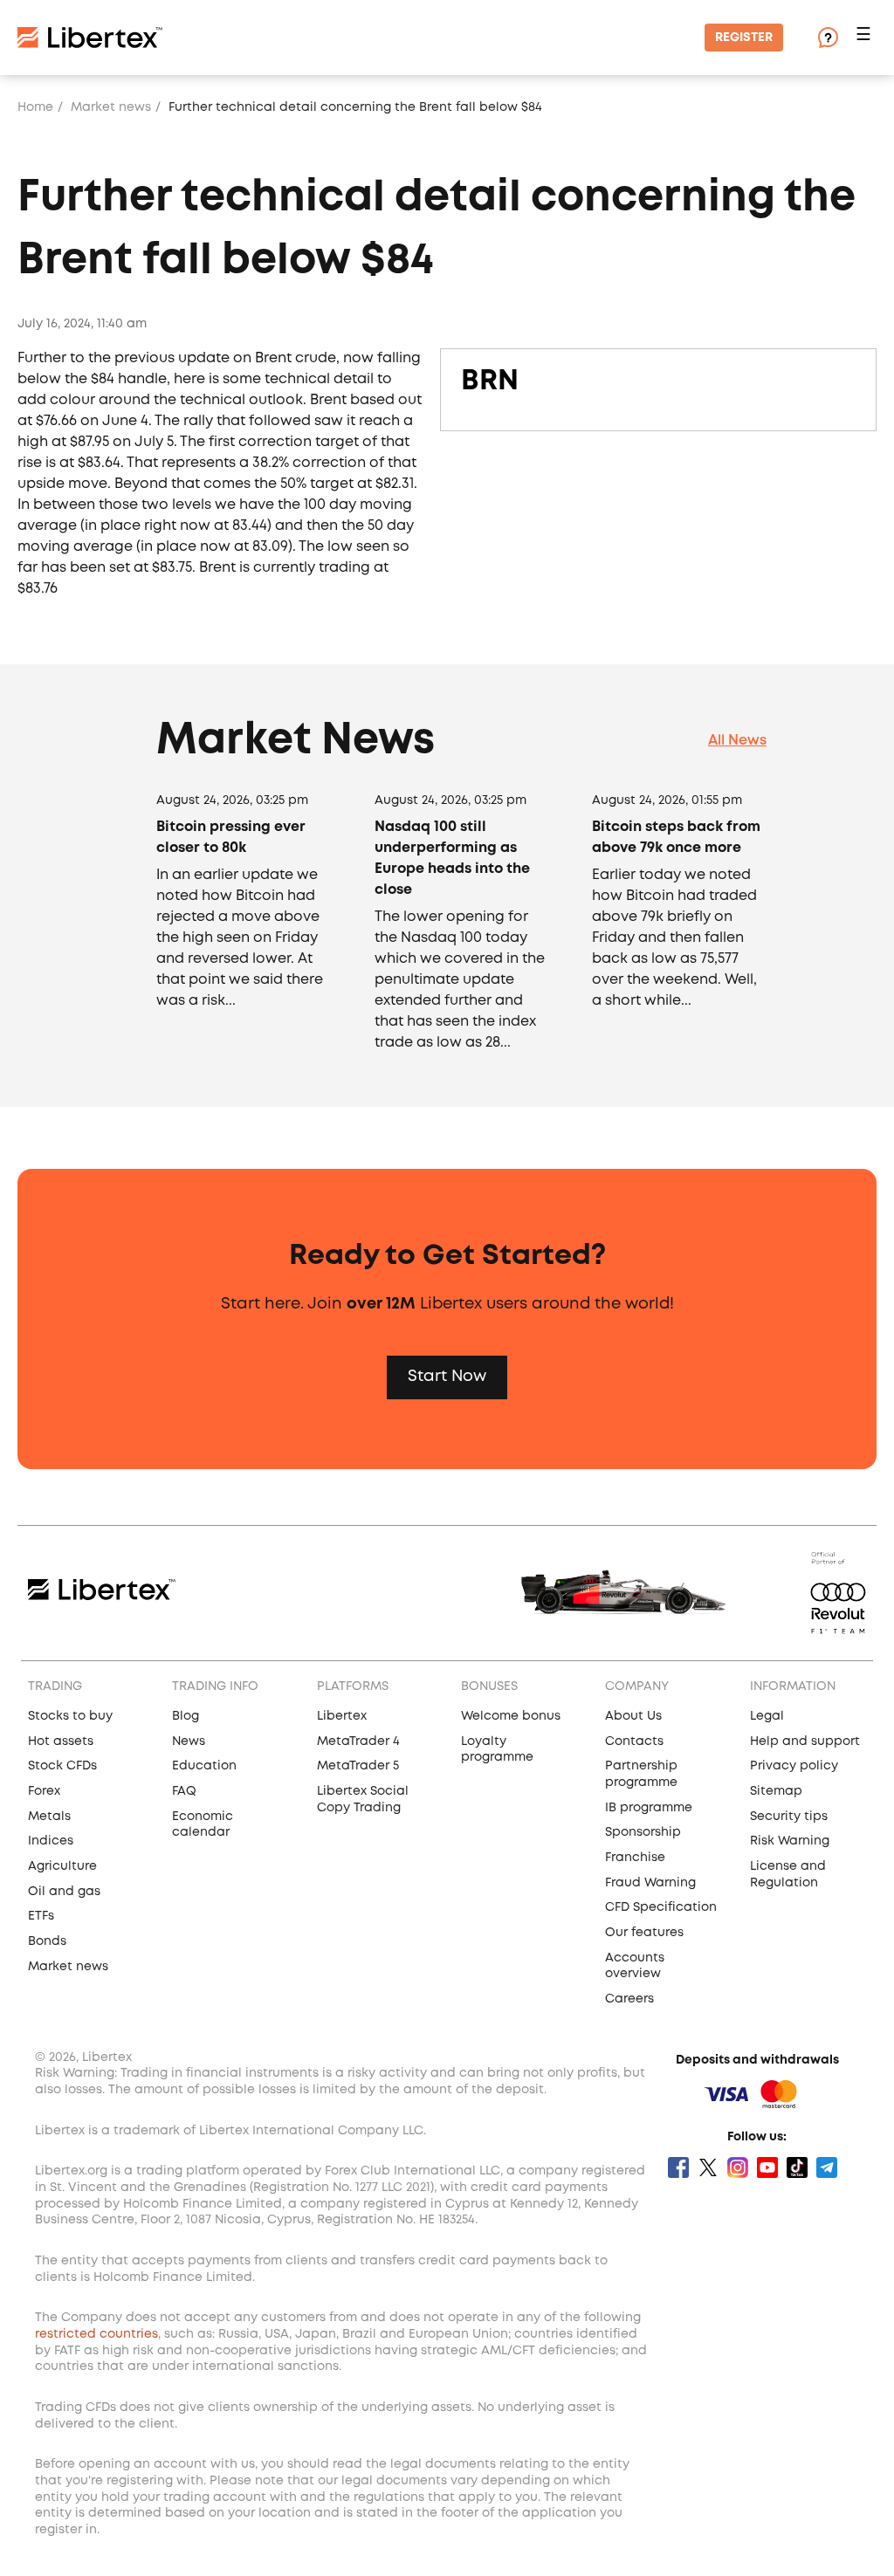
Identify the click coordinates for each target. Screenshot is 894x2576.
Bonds (47, 1941)
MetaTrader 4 (358, 1741)
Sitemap (776, 1791)
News (189, 1741)
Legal (767, 1716)
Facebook (678, 2167)
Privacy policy (794, 1766)
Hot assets (61, 1741)
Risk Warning (790, 1841)
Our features (644, 1933)
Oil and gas (64, 1892)
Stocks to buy (70, 1716)
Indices (51, 1841)
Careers (629, 1999)
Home (35, 107)
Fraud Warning (650, 1883)
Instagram (738, 2167)
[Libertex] (90, 38)
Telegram (827, 2167)
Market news (111, 107)
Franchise (635, 1858)
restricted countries (96, 2334)
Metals (49, 1817)
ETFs (41, 1916)
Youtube (767, 2167)
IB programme (649, 1808)
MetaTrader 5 (358, 1766)
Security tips (789, 1817)
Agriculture (62, 1866)
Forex (44, 1791)
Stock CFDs (62, 1766)
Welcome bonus (511, 1716)
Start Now (447, 1377)
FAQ (184, 1791)
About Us (633, 1716)
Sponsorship (643, 1832)
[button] (866, 38)
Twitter (708, 2167)
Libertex (342, 1716)
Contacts (634, 1741)
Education (204, 1766)
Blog (186, 1716)
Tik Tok (797, 2167)
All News (737, 741)
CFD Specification (661, 1907)
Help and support (805, 1741)
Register (744, 38)
